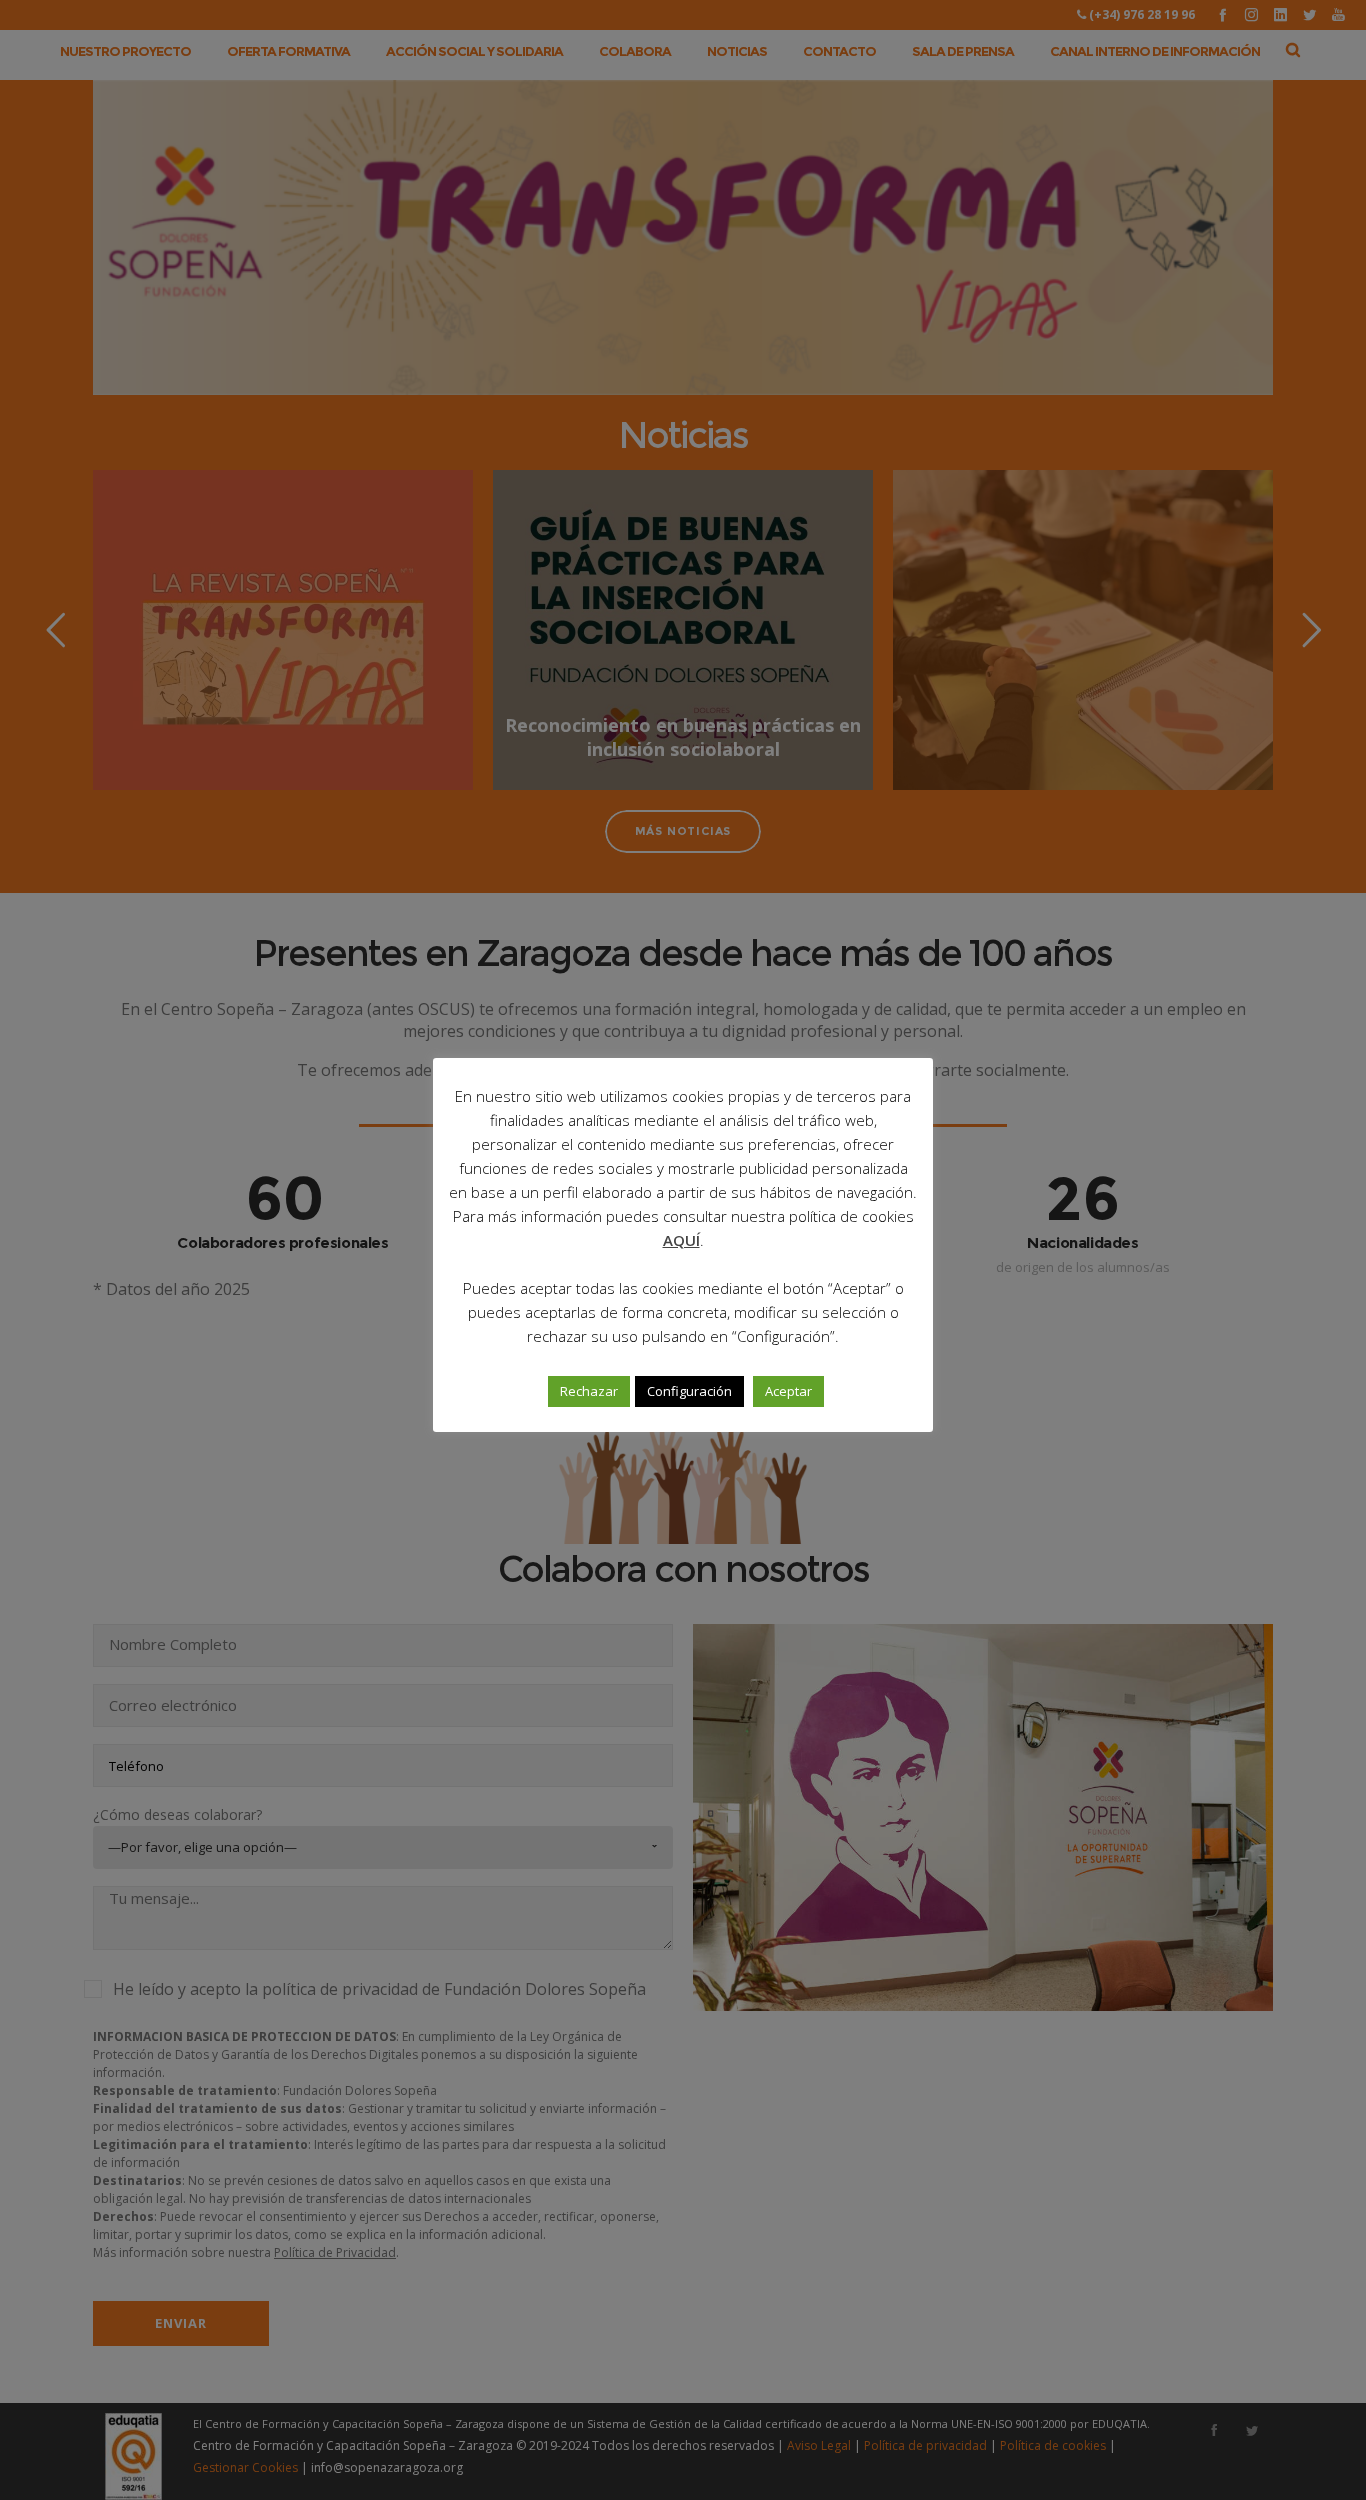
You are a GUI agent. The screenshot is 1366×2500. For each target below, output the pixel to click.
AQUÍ (681, 1240)
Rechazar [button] (589, 1391)
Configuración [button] (689, 1391)
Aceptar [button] (788, 1391)
